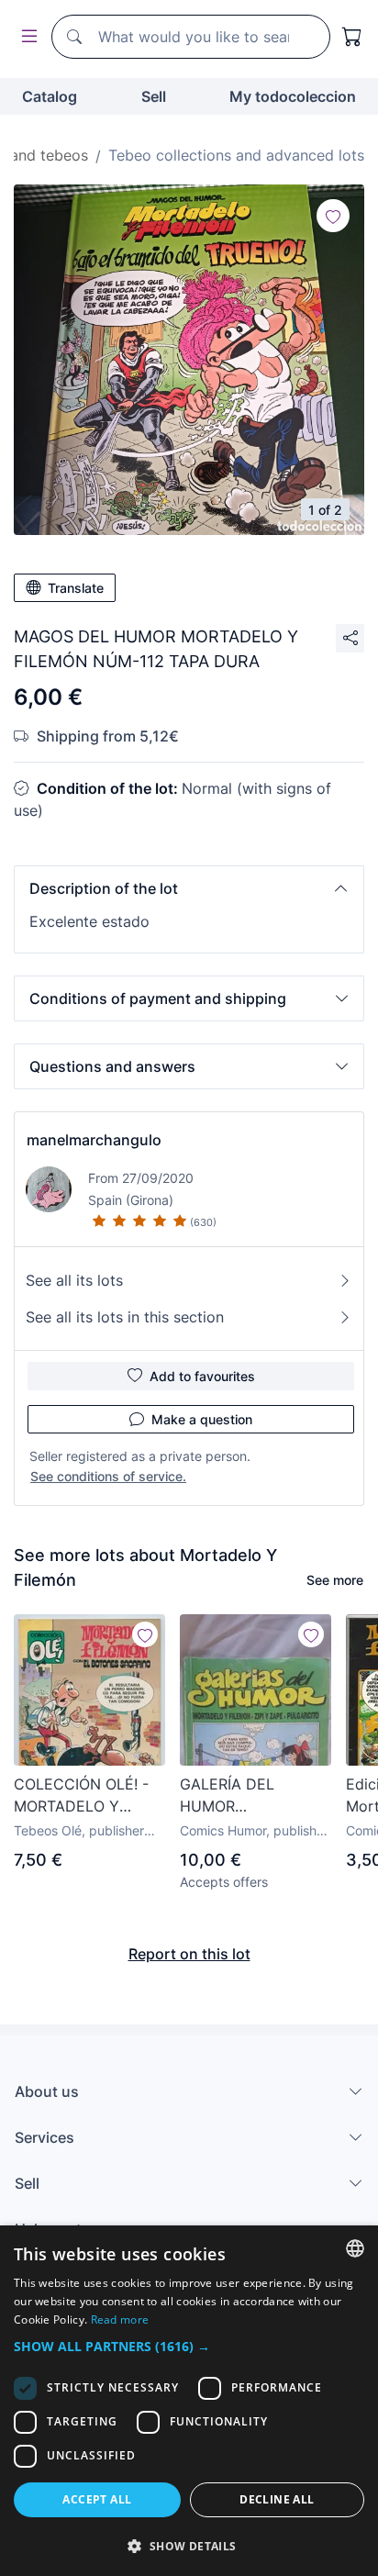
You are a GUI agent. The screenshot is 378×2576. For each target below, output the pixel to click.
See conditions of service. (108, 1476)
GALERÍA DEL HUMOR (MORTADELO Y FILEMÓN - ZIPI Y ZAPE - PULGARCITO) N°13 (248, 1796)
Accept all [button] (97, 2499)
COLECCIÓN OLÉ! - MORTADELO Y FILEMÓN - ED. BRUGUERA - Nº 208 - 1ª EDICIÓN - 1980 (86, 1796)
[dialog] (189, 2401)
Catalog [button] (50, 96)
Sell (154, 96)
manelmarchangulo (94, 1140)
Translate (76, 588)
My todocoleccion (293, 96)
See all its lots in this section (125, 1317)
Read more (120, 2320)
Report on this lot (189, 1954)
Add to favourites (202, 1376)
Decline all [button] (277, 2499)
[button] (189, 888)
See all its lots (74, 1280)
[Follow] (333, 216)
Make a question (202, 1419)
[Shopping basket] (352, 37)
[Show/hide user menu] (26, 37)
